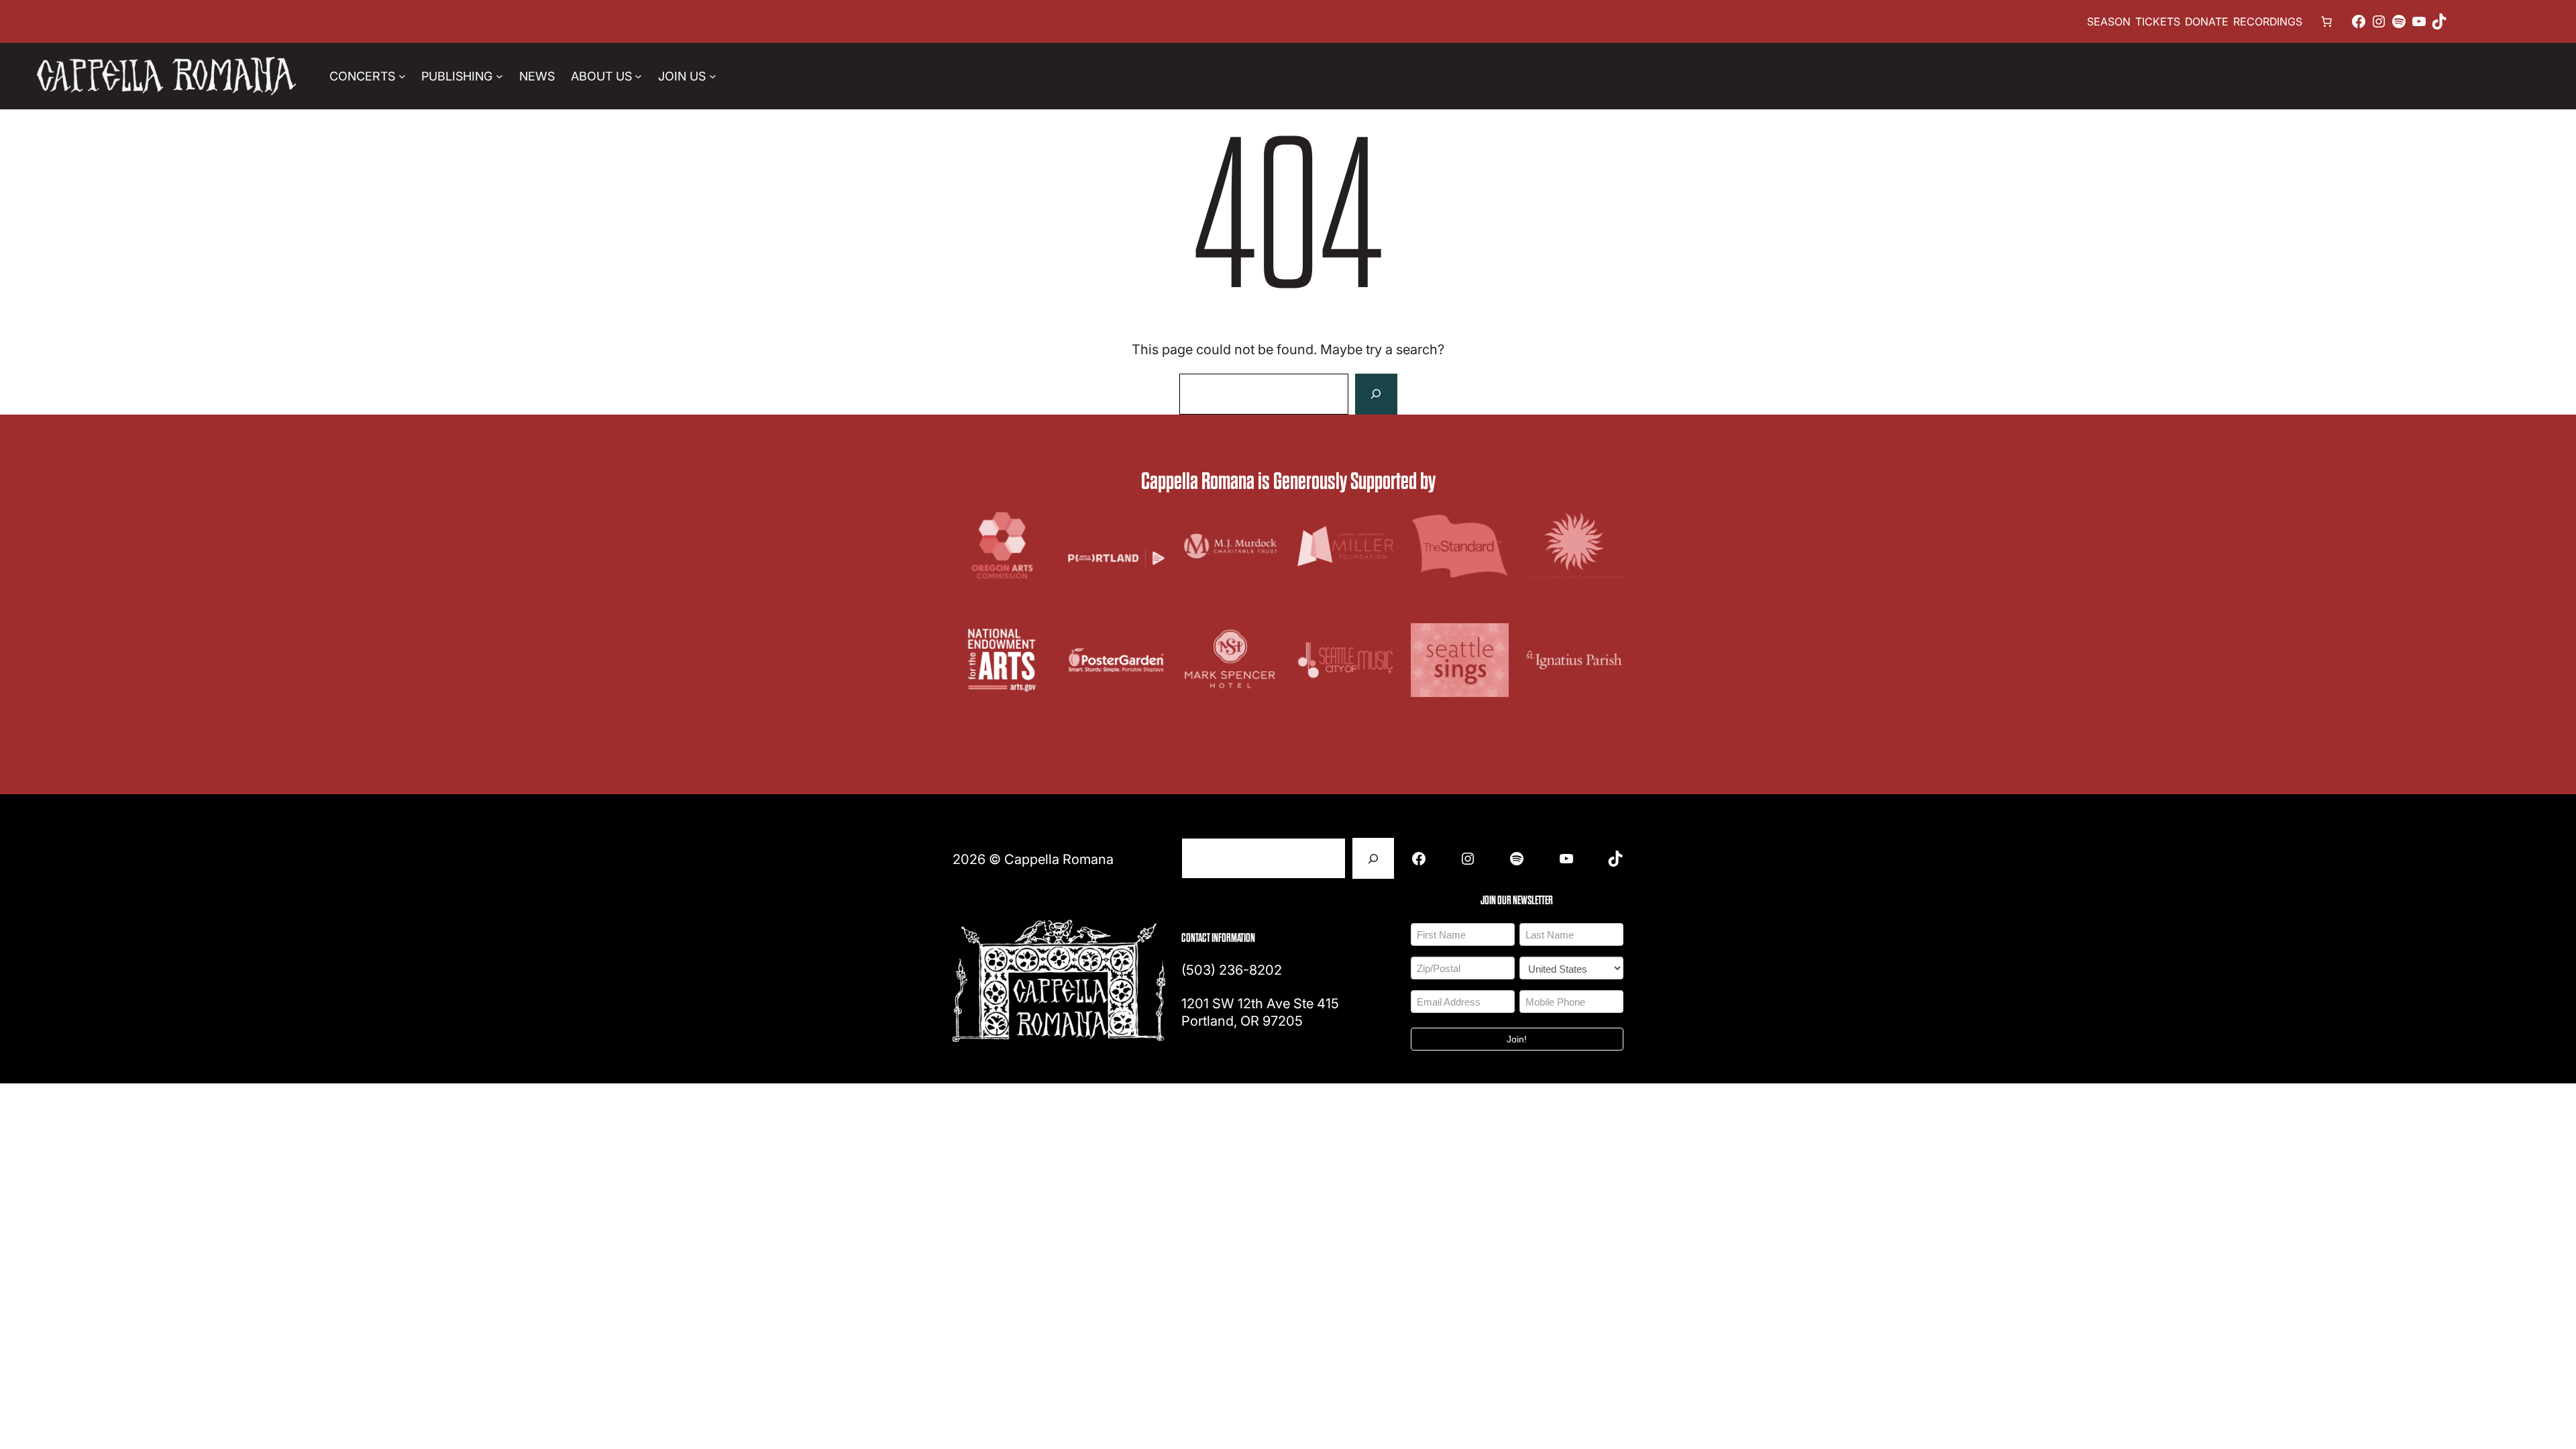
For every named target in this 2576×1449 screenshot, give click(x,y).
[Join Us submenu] (713, 76)
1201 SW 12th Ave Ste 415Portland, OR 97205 (1260, 1012)
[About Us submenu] (638, 76)
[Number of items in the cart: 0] (2326, 21)
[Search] (1376, 394)
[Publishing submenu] (499, 76)
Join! (1517, 1039)
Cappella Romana (1059, 859)
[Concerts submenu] (402, 76)
